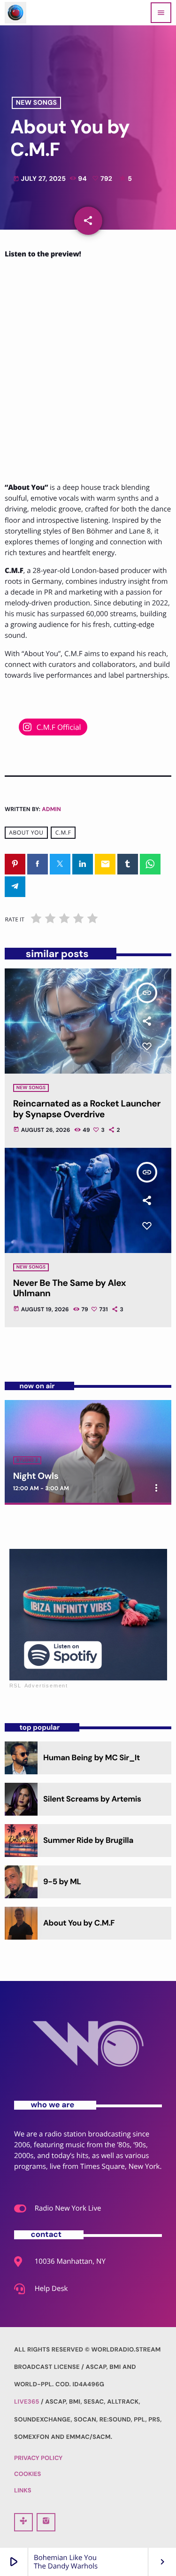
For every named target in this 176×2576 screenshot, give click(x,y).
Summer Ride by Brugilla (88, 1841)
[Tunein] (23, 2522)
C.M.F (63, 832)
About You (26, 832)
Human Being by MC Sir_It (92, 1758)
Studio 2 (27, 1460)
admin (51, 809)
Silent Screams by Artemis (92, 1799)
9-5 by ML (62, 1882)
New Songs (36, 103)
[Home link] (15, 13)
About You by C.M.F (79, 1923)
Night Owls (36, 1476)
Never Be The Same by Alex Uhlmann (69, 1288)
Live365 (27, 2402)
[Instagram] (46, 2522)
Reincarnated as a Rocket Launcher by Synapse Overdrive (87, 1109)
